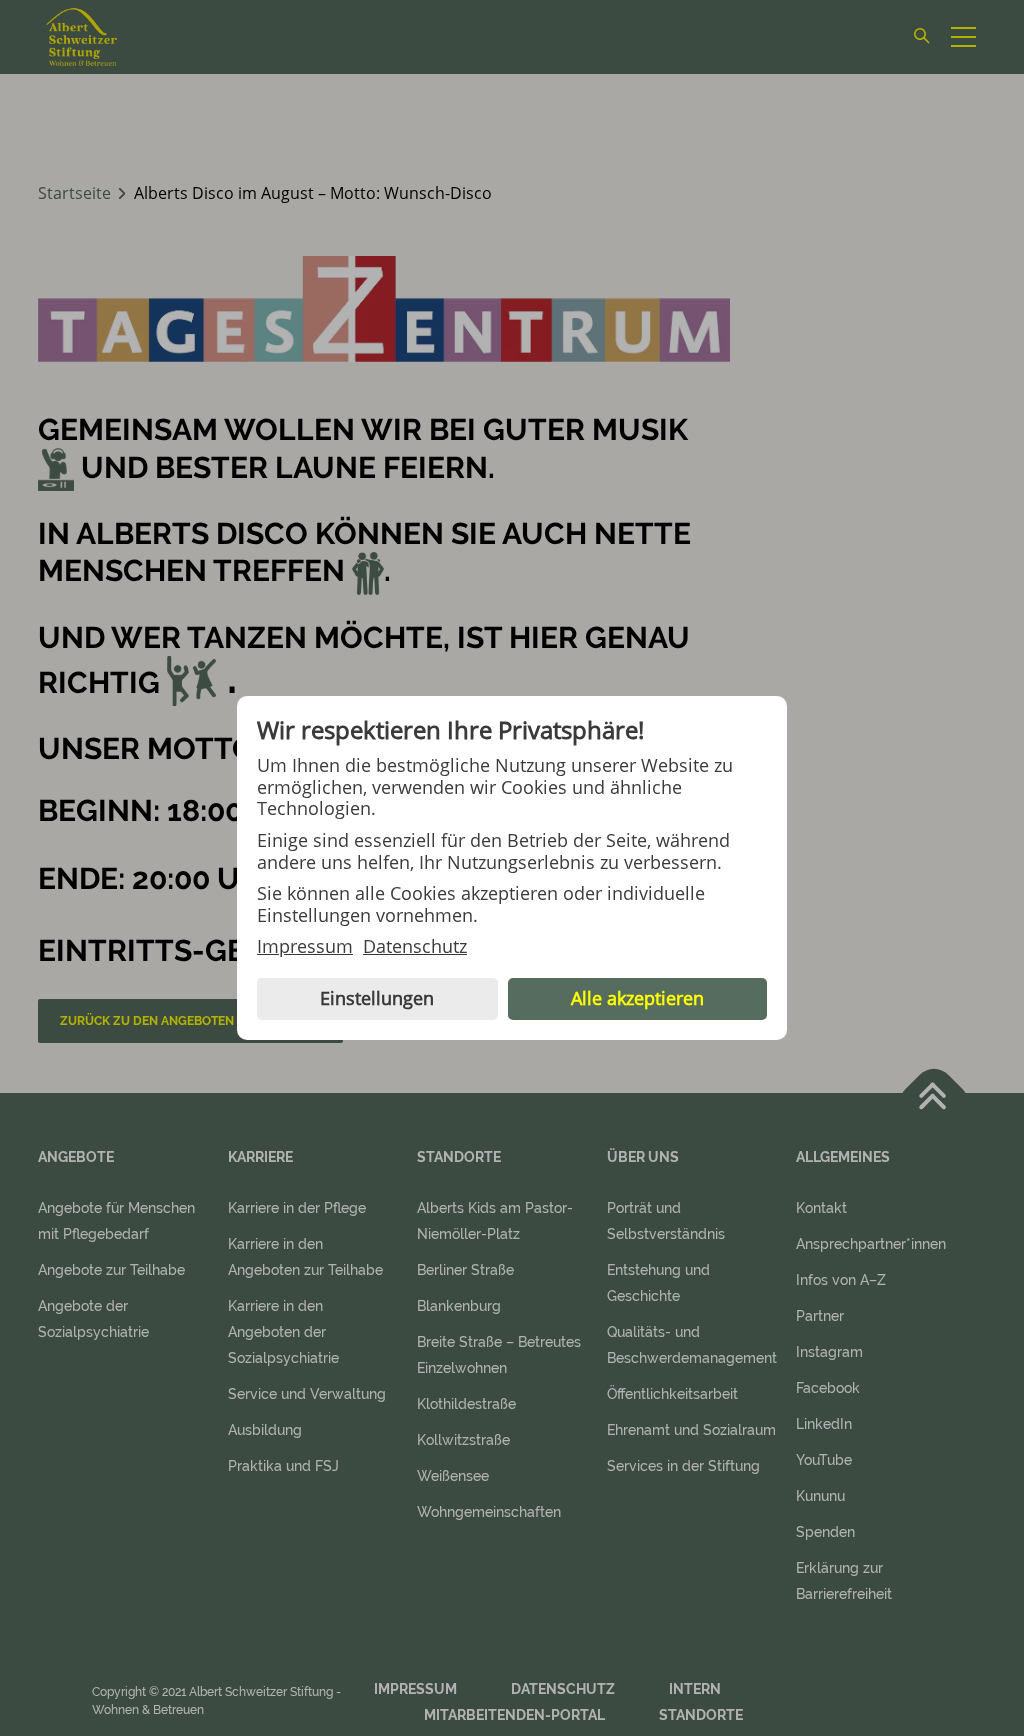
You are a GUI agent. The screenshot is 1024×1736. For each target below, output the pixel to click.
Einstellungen (377, 998)
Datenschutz (415, 947)
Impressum (305, 947)
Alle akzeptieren (637, 998)
